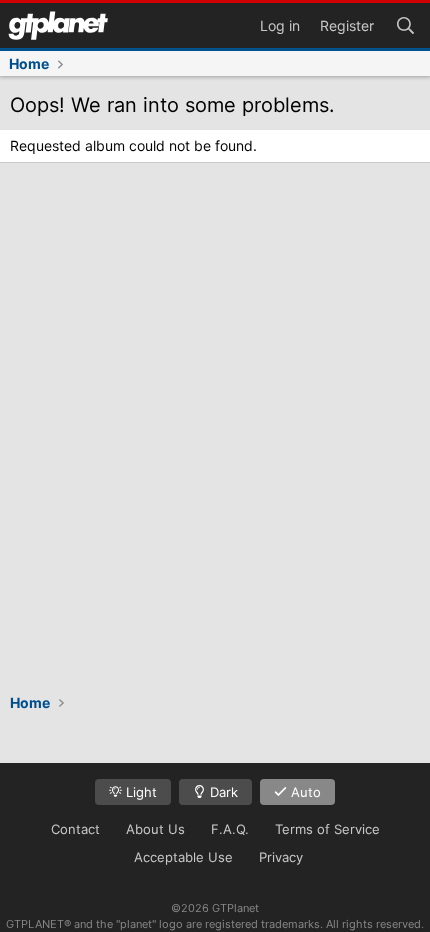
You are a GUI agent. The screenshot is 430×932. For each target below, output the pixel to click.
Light (139, 792)
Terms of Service (327, 829)
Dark (222, 792)
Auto (304, 792)
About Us (155, 829)
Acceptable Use (183, 857)
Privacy (281, 857)
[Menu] (58, 25)
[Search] (405, 24)
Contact (75, 829)
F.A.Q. (230, 829)
